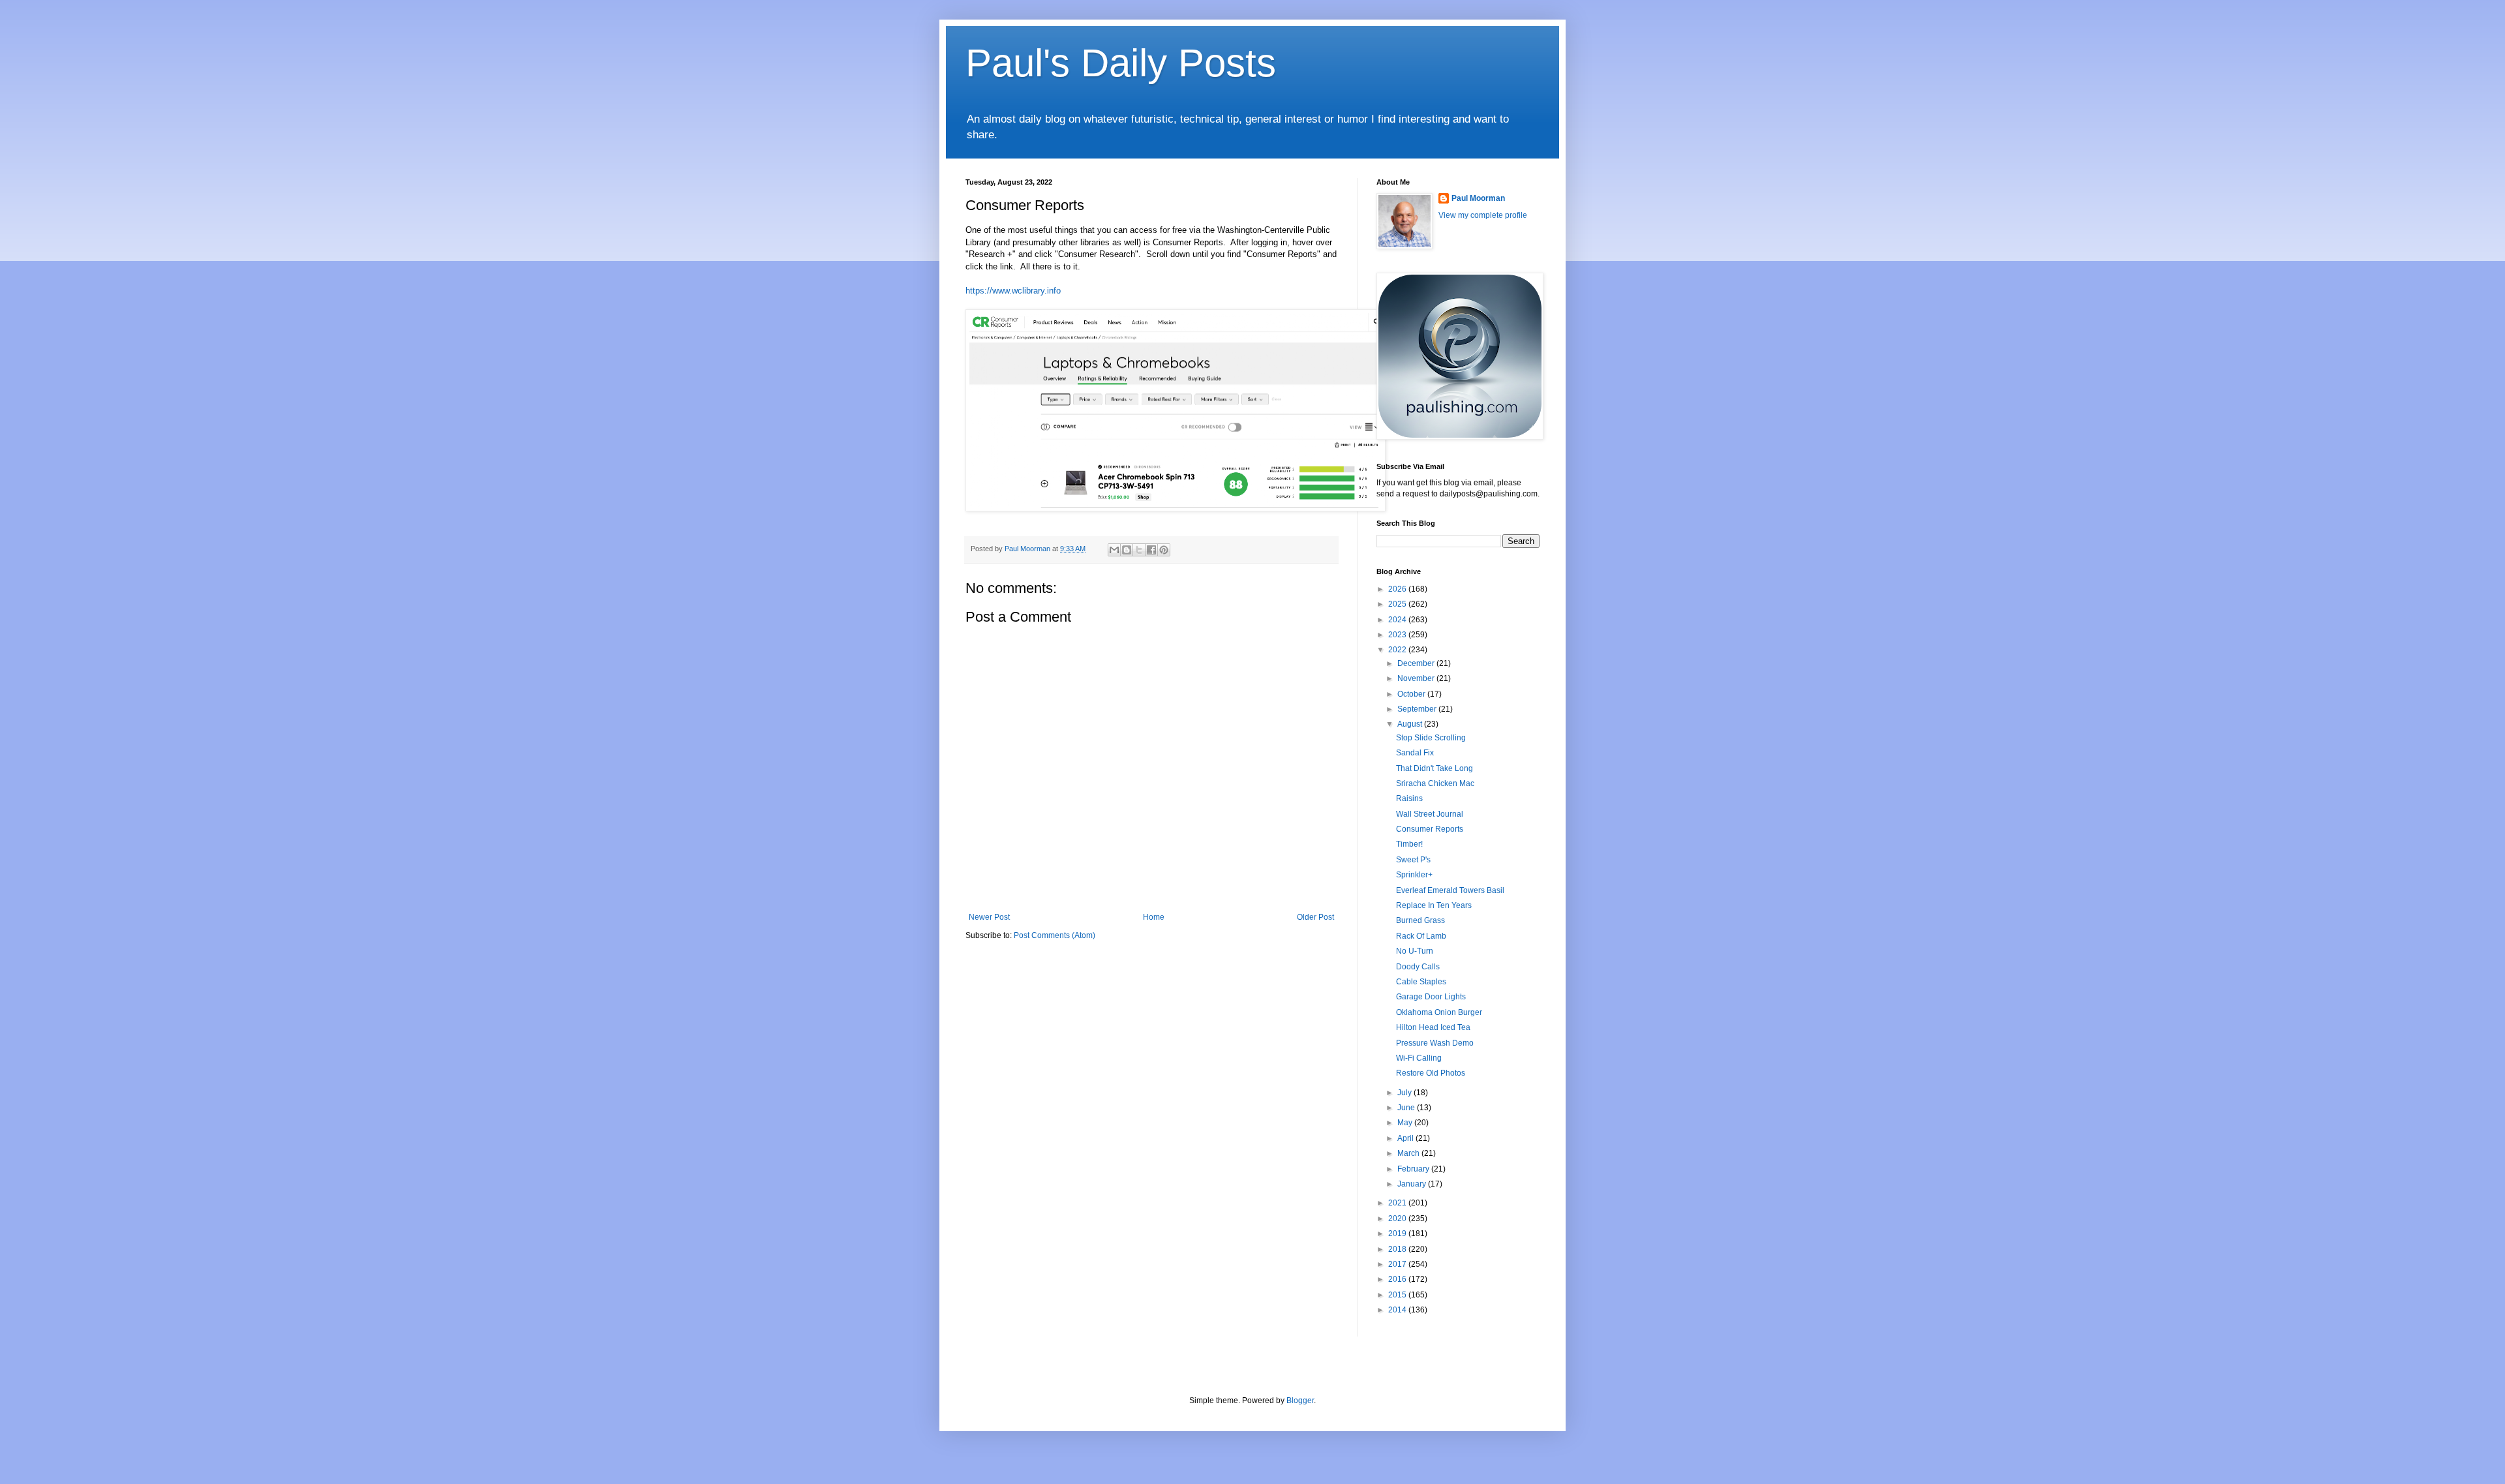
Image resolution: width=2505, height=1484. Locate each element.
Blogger (1300, 1401)
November (1417, 678)
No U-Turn (1415, 951)
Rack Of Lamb (1421, 936)
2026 (1398, 589)
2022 (1398, 650)
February (1414, 1169)
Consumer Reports (1430, 829)
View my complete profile (1483, 215)
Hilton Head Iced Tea (1433, 1027)
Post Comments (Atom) (1055, 935)
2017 (1398, 1264)
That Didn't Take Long (1435, 768)
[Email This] (1114, 550)
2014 (1398, 1310)
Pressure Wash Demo (1435, 1043)
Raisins (1409, 798)
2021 (1398, 1203)
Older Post (1315, 917)
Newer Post (989, 917)
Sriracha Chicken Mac (1435, 783)
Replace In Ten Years (1434, 905)
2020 (1398, 1219)
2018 (1398, 1249)
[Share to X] (1139, 550)
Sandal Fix (1415, 753)
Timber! (1409, 844)
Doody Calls (1418, 967)
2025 (1398, 604)
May (1406, 1123)
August (1411, 724)
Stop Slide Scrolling (1431, 738)
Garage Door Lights (1431, 997)
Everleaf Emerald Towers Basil (1450, 890)
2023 (1398, 635)
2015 (1398, 1295)
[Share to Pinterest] (1164, 550)
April (1406, 1138)
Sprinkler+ (1414, 875)
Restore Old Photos (1431, 1073)
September (1418, 709)
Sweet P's (1413, 860)
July (1405, 1093)
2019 (1398, 1234)
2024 (1398, 620)
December (1417, 663)
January (1413, 1184)
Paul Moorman (1478, 198)
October (1412, 694)
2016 (1398, 1279)
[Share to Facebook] (1151, 550)
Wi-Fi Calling (1419, 1058)
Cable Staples (1421, 982)
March (1409, 1153)
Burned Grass (1420, 920)
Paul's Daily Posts (1121, 63)
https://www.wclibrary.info (1013, 291)
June (1407, 1108)
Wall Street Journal (1430, 814)
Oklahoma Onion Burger (1439, 1012)
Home (1154, 917)
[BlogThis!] (1127, 550)
